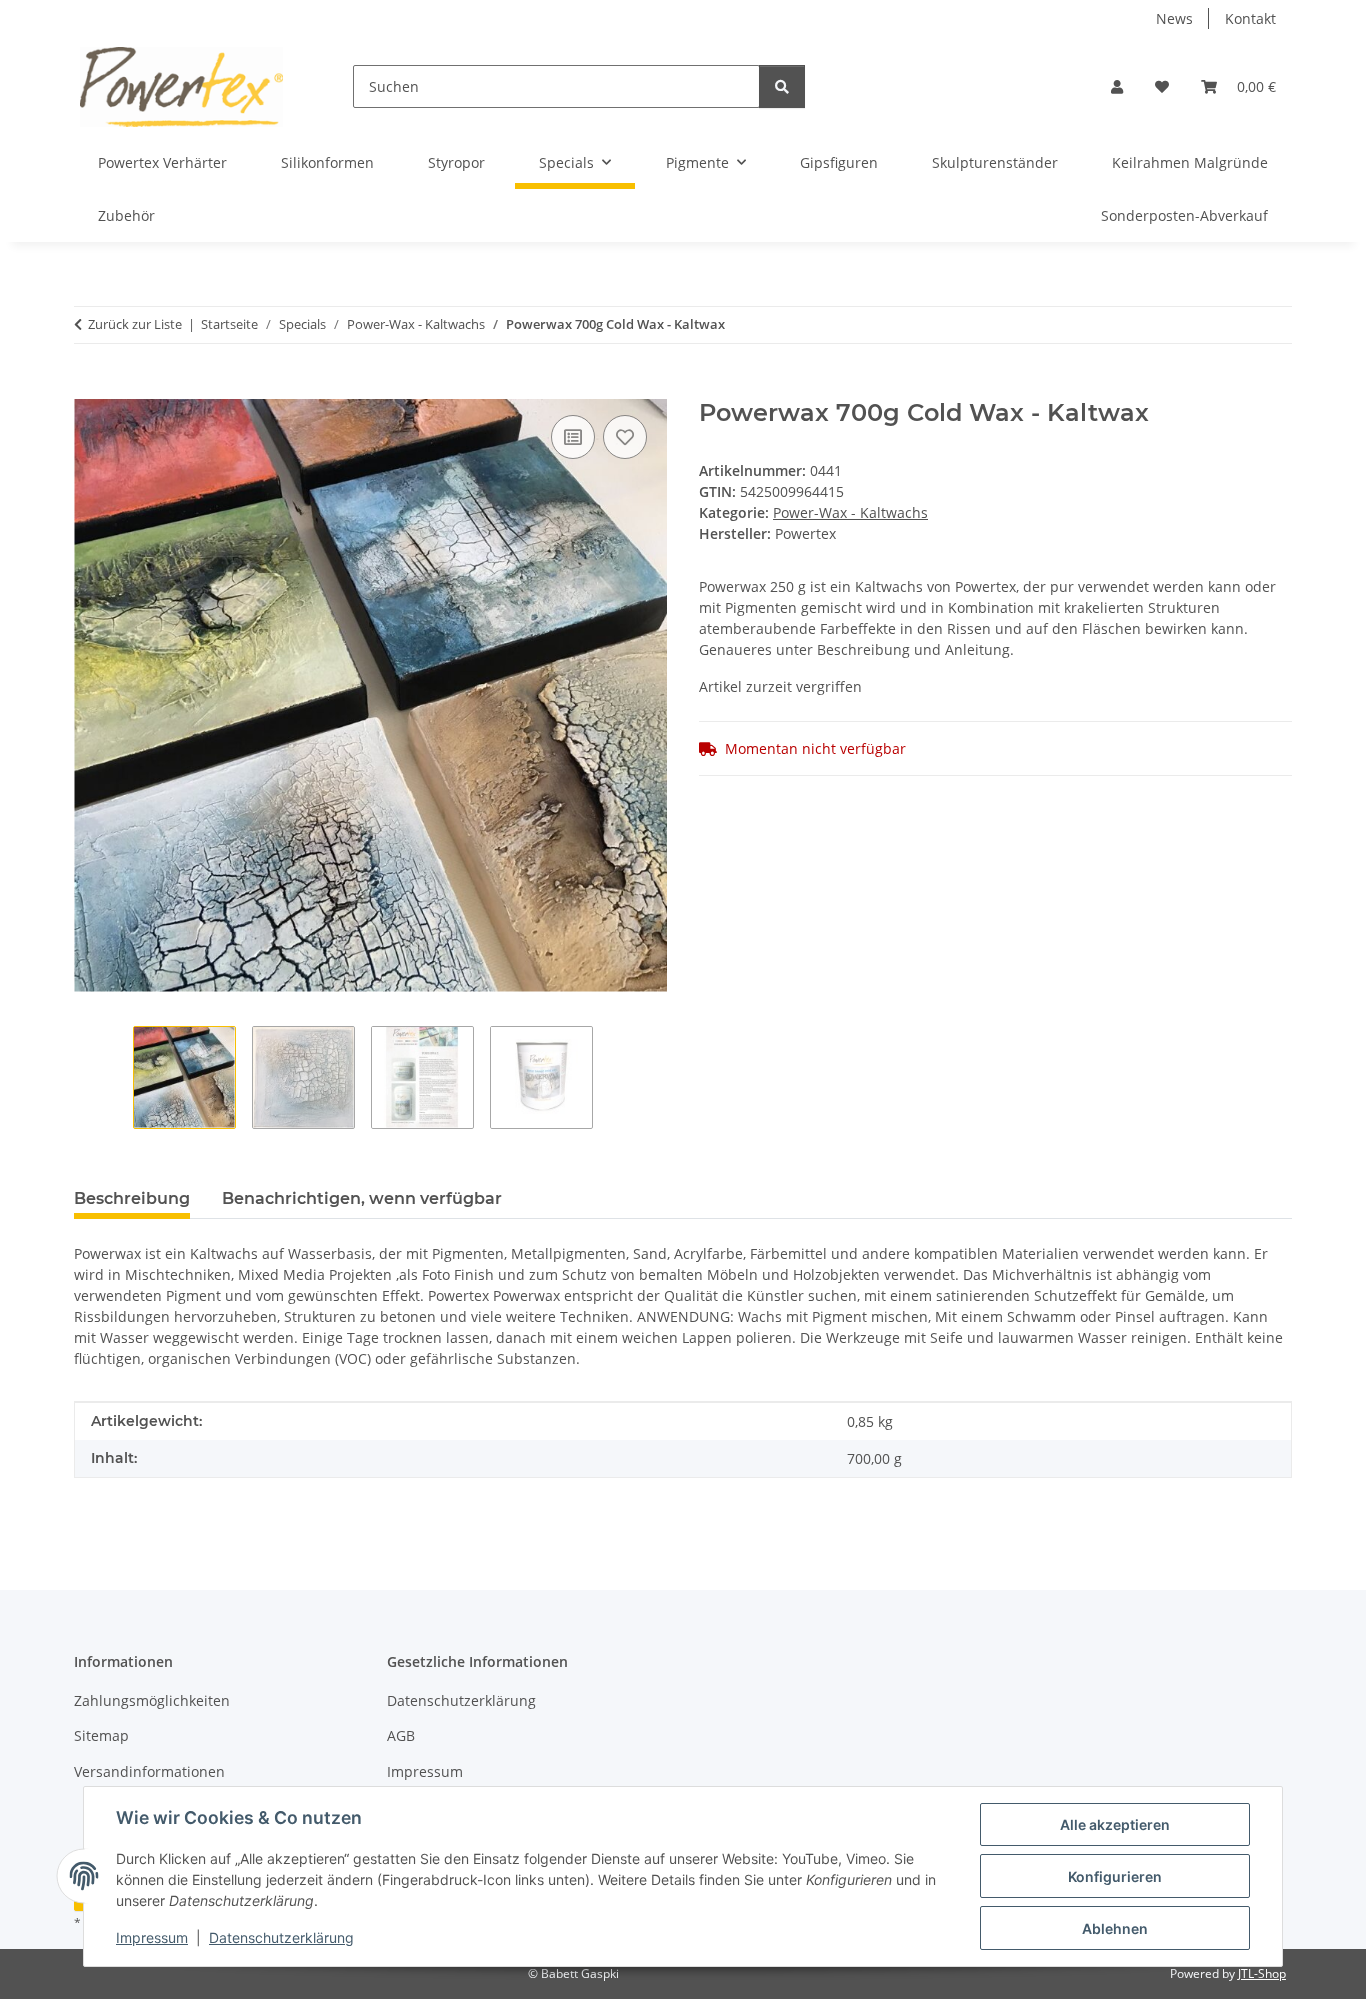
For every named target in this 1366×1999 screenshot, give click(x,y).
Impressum (152, 1937)
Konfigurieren (1115, 1876)
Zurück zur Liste (135, 324)
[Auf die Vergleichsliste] (573, 437)
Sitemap (101, 1735)
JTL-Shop (1262, 1973)
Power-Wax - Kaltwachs (850, 512)
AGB (401, 1735)
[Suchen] (782, 86)
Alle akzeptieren (1115, 1824)
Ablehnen (1115, 1928)
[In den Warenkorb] (90, 388)
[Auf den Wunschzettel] (625, 437)
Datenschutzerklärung (281, 1937)
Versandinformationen (149, 1771)
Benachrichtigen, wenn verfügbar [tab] (362, 1198)
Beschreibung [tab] (132, 1198)
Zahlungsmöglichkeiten (152, 1700)
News (1174, 18)
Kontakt (1250, 18)
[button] (1117, 86)
